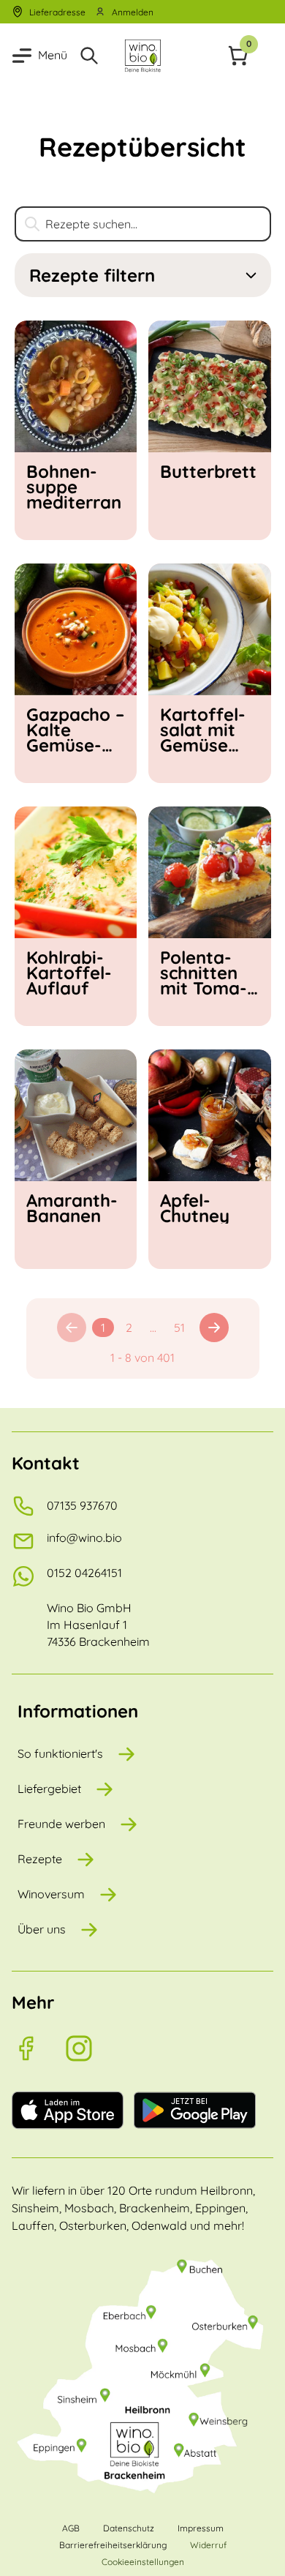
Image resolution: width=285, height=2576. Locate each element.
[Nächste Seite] (214, 1328)
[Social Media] (38, 2048)
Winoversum (51, 1894)
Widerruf (208, 2545)
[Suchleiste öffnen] (92, 56)
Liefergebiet (49, 1789)
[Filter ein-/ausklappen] (251, 276)
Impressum (201, 2528)
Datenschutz (129, 2528)
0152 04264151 (84, 1573)
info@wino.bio (84, 1538)
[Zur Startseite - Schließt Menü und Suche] (142, 56)
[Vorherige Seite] (72, 1328)
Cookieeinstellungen (143, 2562)
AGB (71, 2528)
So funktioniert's (60, 1753)
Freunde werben (61, 1824)
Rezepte (40, 1859)
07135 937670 (82, 1505)
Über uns (42, 1929)
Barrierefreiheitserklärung (113, 2545)
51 (179, 1328)
